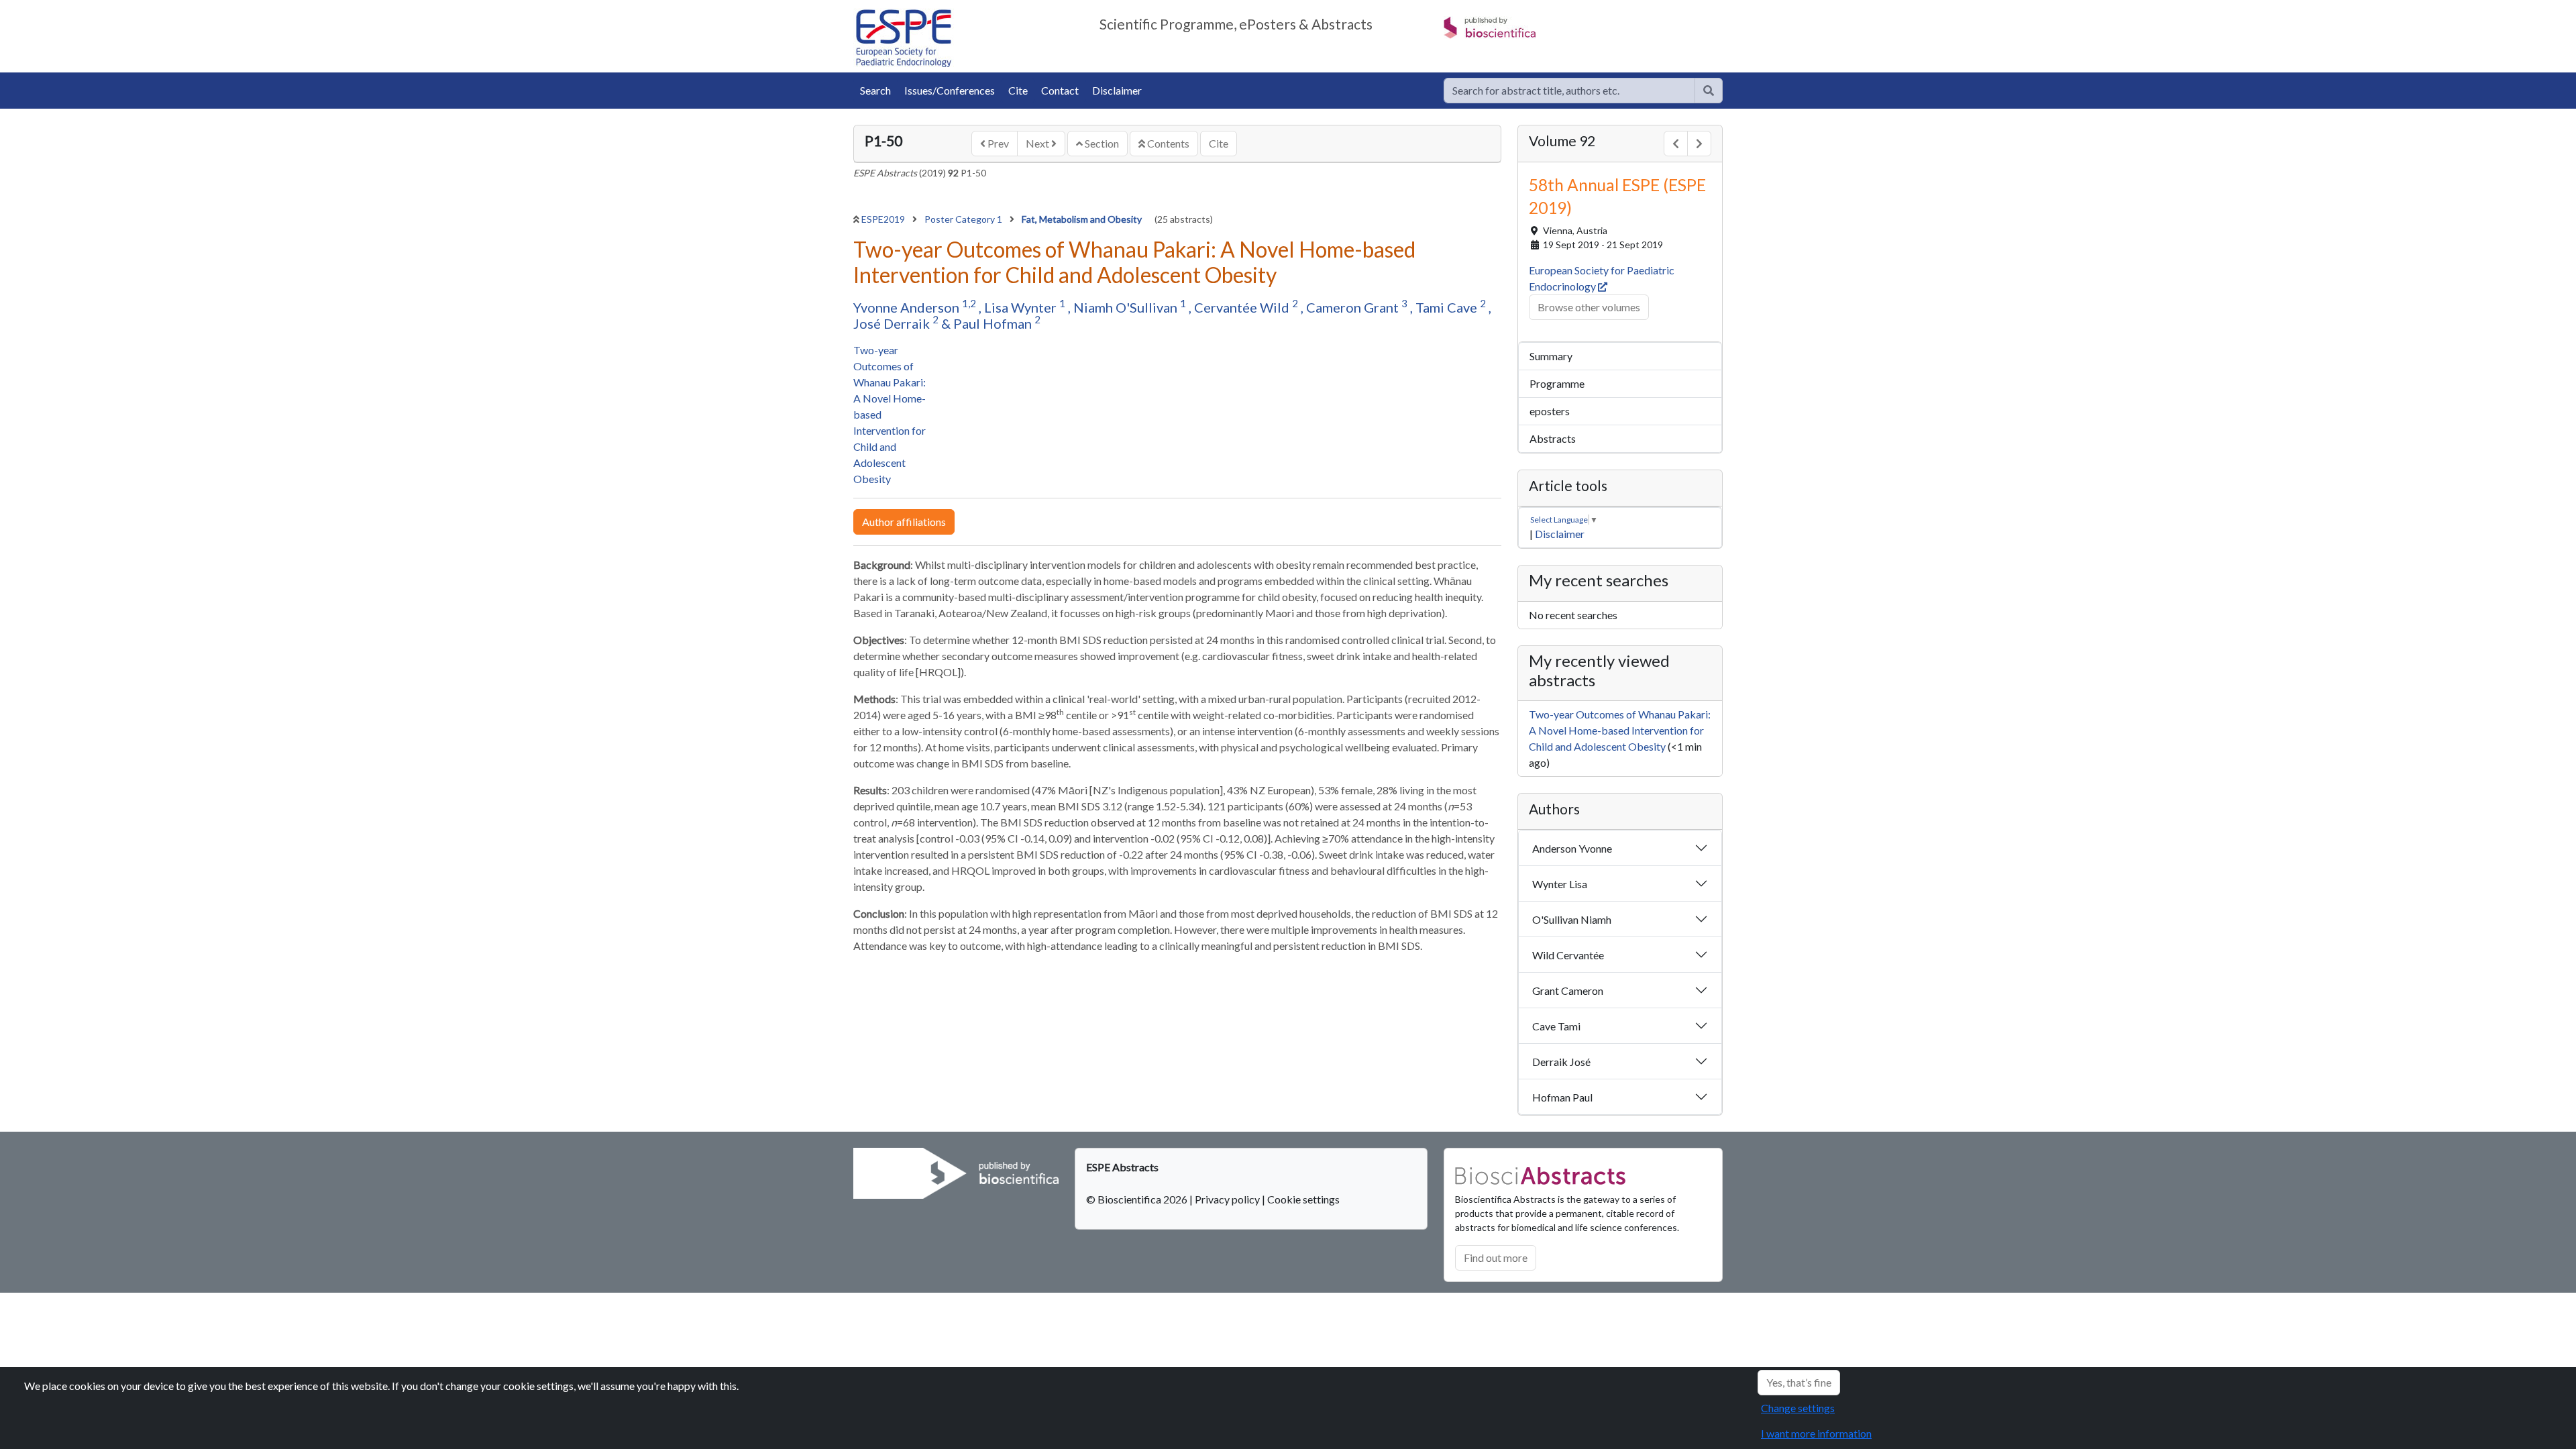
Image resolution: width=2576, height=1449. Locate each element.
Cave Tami (1556, 1026)
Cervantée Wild (1243, 307)
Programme (1557, 383)
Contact (1060, 90)
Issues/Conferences (950, 90)
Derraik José (1561, 1062)
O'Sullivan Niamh (1572, 919)
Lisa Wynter (1022, 307)
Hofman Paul (1562, 1097)
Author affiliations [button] (904, 522)
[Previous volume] (1676, 144)
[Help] (1709, 91)
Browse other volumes (1589, 307)
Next (1038, 143)
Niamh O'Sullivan (1127, 307)
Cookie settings (1303, 1199)
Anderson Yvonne (1572, 848)
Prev (997, 143)
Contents (1167, 143)
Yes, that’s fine (1799, 1382)
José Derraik (893, 323)
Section (1101, 143)
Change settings (1798, 1408)
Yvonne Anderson (908, 307)
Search (875, 90)
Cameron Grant (1354, 307)
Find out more (1496, 1257)
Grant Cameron (1568, 990)
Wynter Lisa (1560, 884)
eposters (1550, 411)
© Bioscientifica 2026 (1138, 1199)
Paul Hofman (994, 323)
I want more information (1816, 1433)
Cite (1018, 90)
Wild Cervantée (1568, 955)
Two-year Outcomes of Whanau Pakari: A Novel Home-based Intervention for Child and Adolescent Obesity (1620, 730)
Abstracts (1553, 438)
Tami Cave (1448, 307)
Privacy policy (1227, 1199)
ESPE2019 (884, 219)
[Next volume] (1699, 144)
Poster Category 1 (964, 219)
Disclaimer (1117, 90)
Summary (1551, 356)
